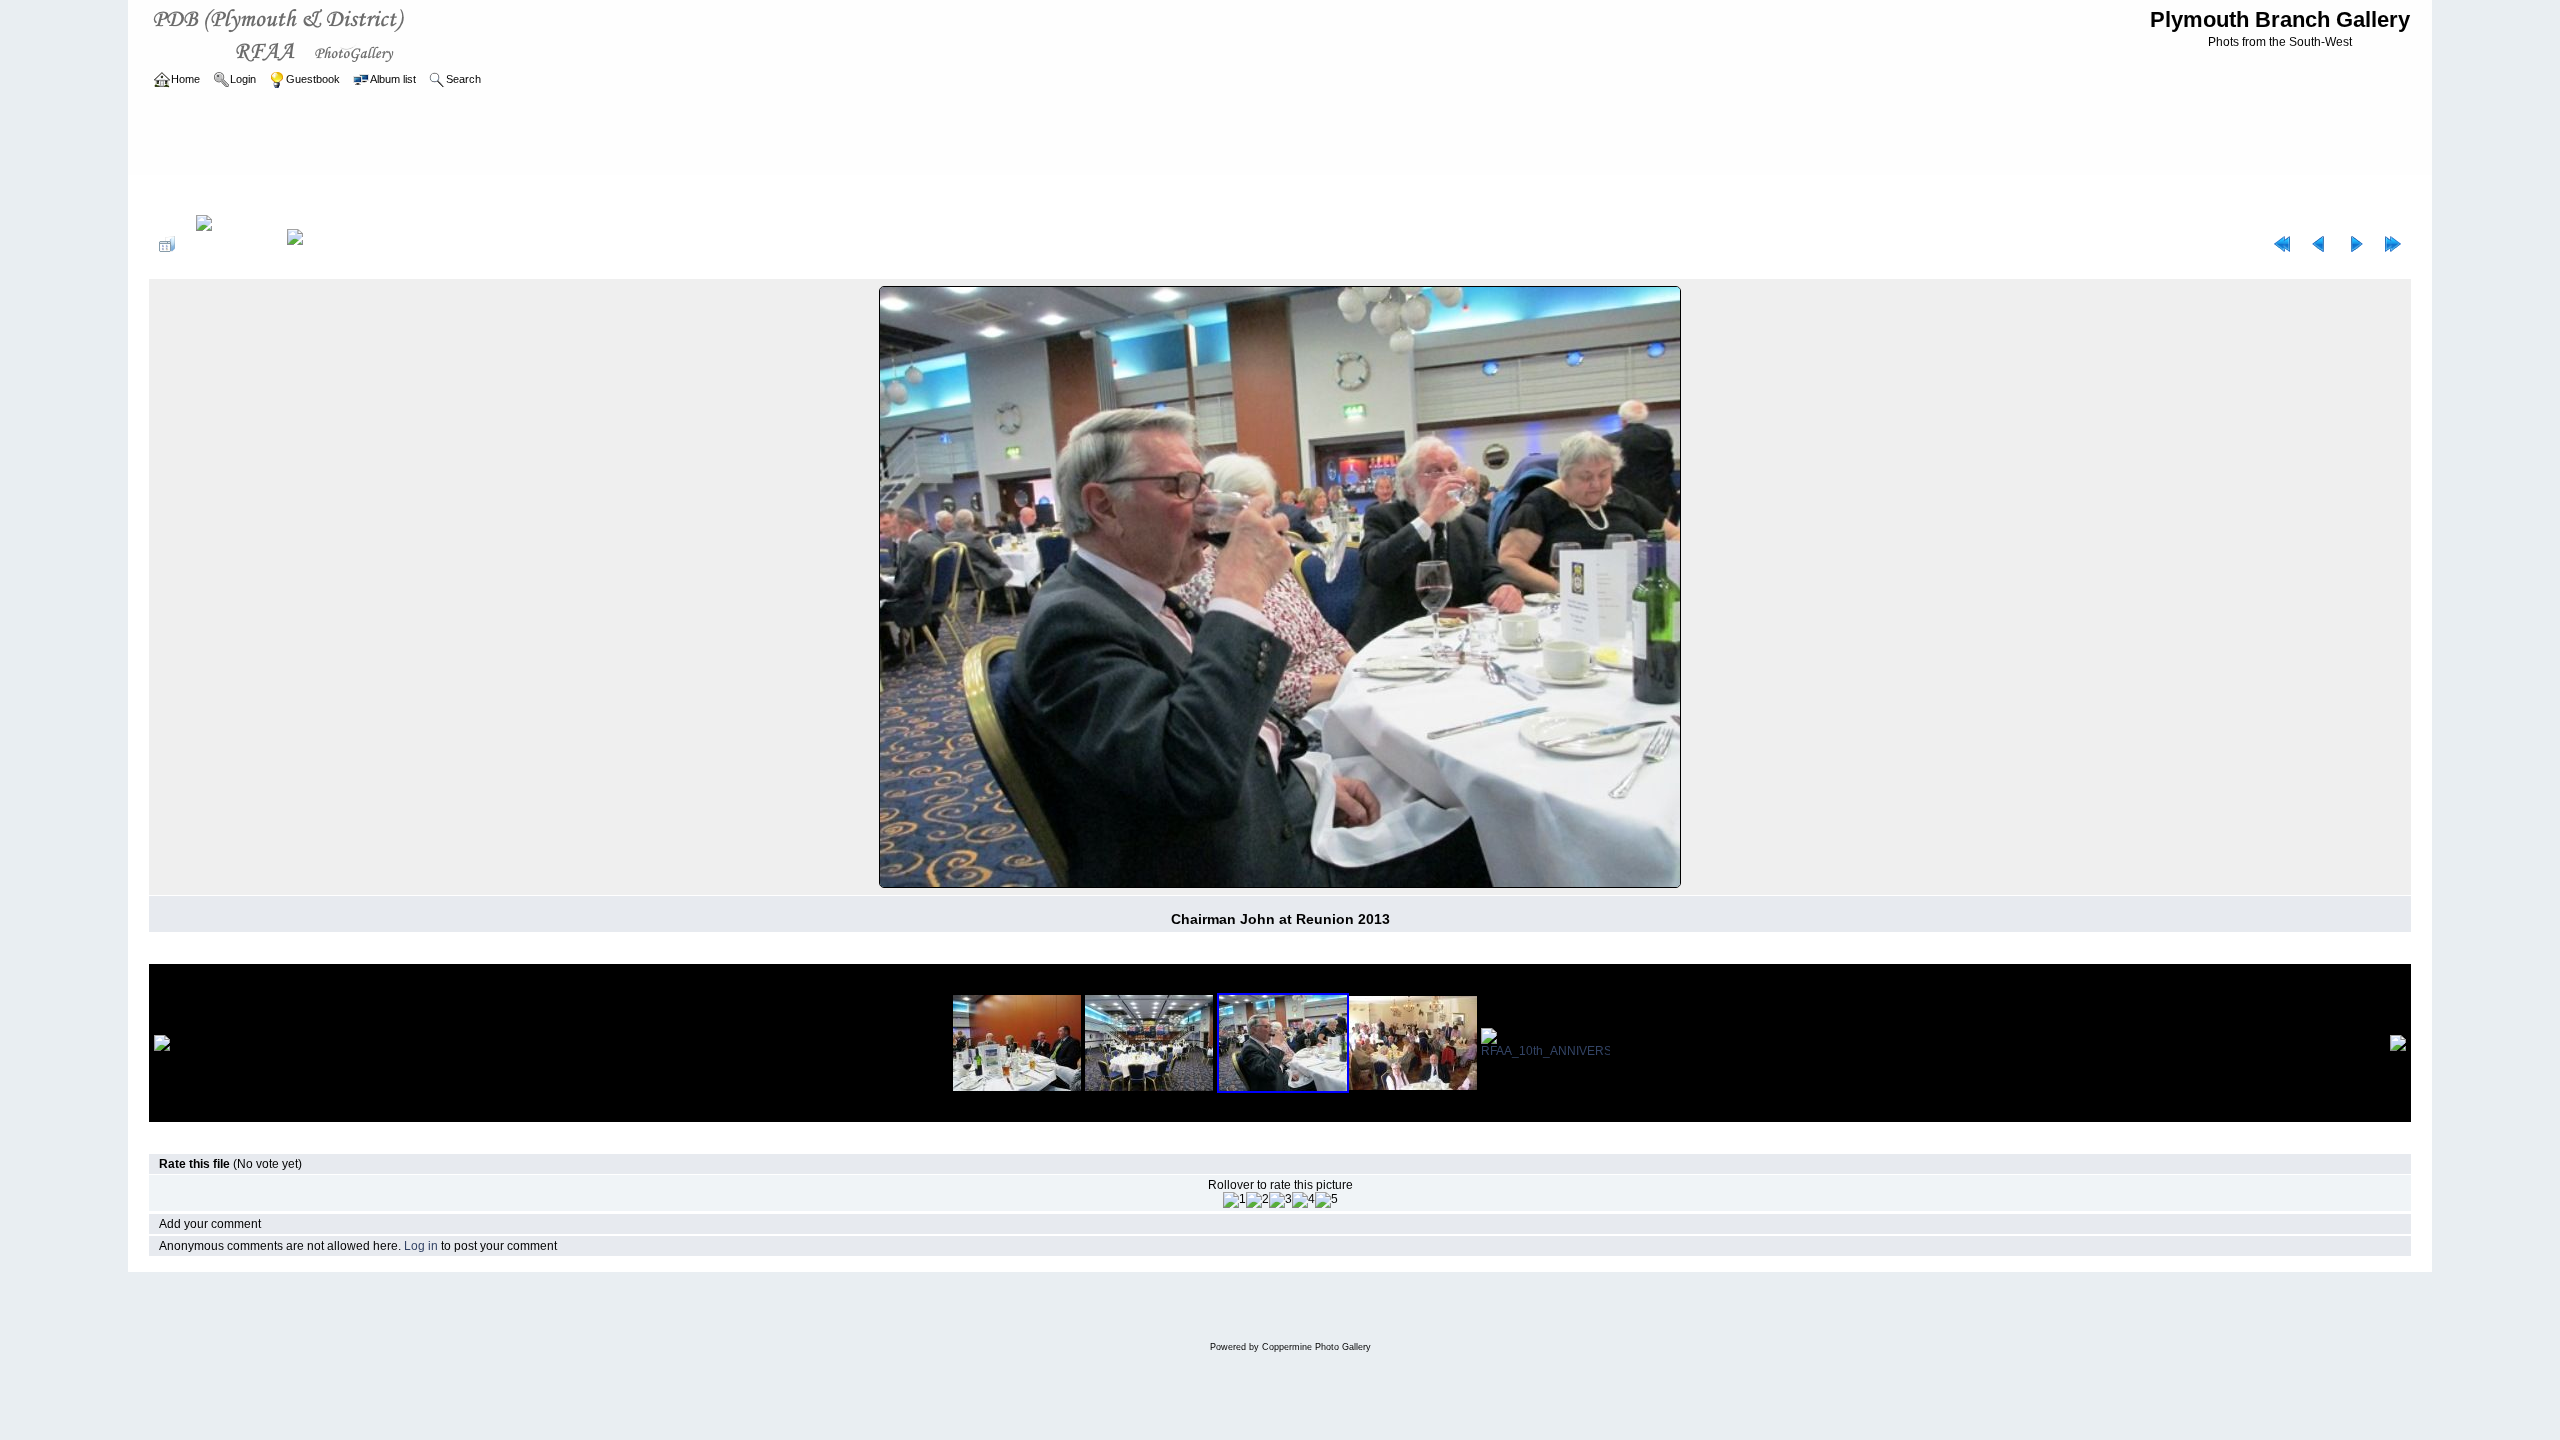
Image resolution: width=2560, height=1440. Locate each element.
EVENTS (312, 194)
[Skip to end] (2393, 244)
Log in (421, 1246)
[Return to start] (2282, 244)
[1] (1234, 1200)
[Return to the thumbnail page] (167, 244)
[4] (1303, 1200)
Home (185, 194)
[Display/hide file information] (231, 244)
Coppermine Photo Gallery (1316, 1347)
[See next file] (2356, 244)
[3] (1280, 1200)
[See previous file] (2319, 244)
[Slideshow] (316, 244)
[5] (1326, 1200)
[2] (1257, 1200)
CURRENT (245, 194)
